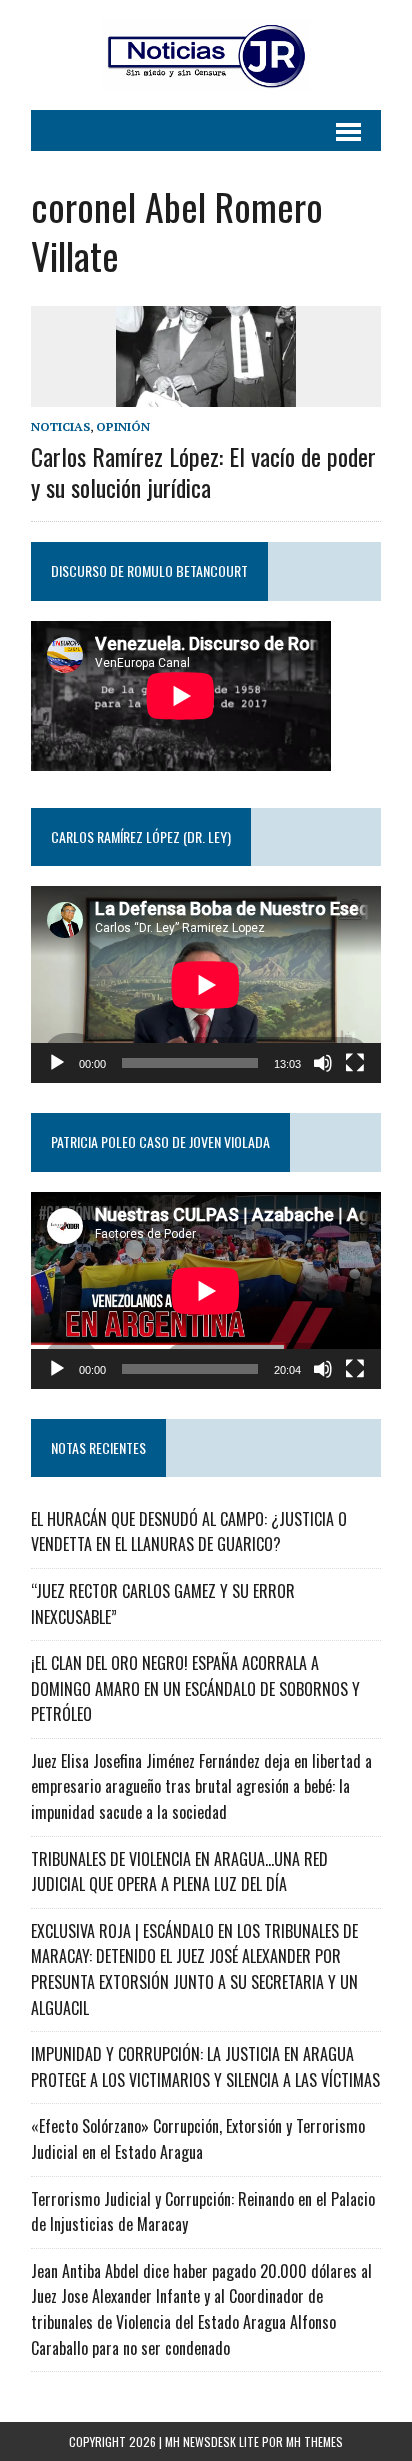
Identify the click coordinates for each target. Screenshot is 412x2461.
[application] (206, 984)
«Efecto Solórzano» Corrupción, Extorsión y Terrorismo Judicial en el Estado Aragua (198, 2139)
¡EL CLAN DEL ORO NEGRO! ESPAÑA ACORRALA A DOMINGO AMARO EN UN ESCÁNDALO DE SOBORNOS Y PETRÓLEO (195, 1688)
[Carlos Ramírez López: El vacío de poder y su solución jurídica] (206, 393)
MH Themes (314, 2441)
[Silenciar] (323, 1063)
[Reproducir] (57, 1063)
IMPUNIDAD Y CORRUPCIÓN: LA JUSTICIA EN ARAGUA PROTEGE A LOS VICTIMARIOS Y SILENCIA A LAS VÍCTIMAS (205, 2067)
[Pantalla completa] (355, 1063)
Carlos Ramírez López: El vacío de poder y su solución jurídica (203, 471)
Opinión (123, 426)
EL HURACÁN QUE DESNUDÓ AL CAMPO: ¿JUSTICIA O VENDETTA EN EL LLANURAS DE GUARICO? (189, 1532)
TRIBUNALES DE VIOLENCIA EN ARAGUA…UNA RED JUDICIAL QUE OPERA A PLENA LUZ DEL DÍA (179, 1872)
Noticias (60, 426)
